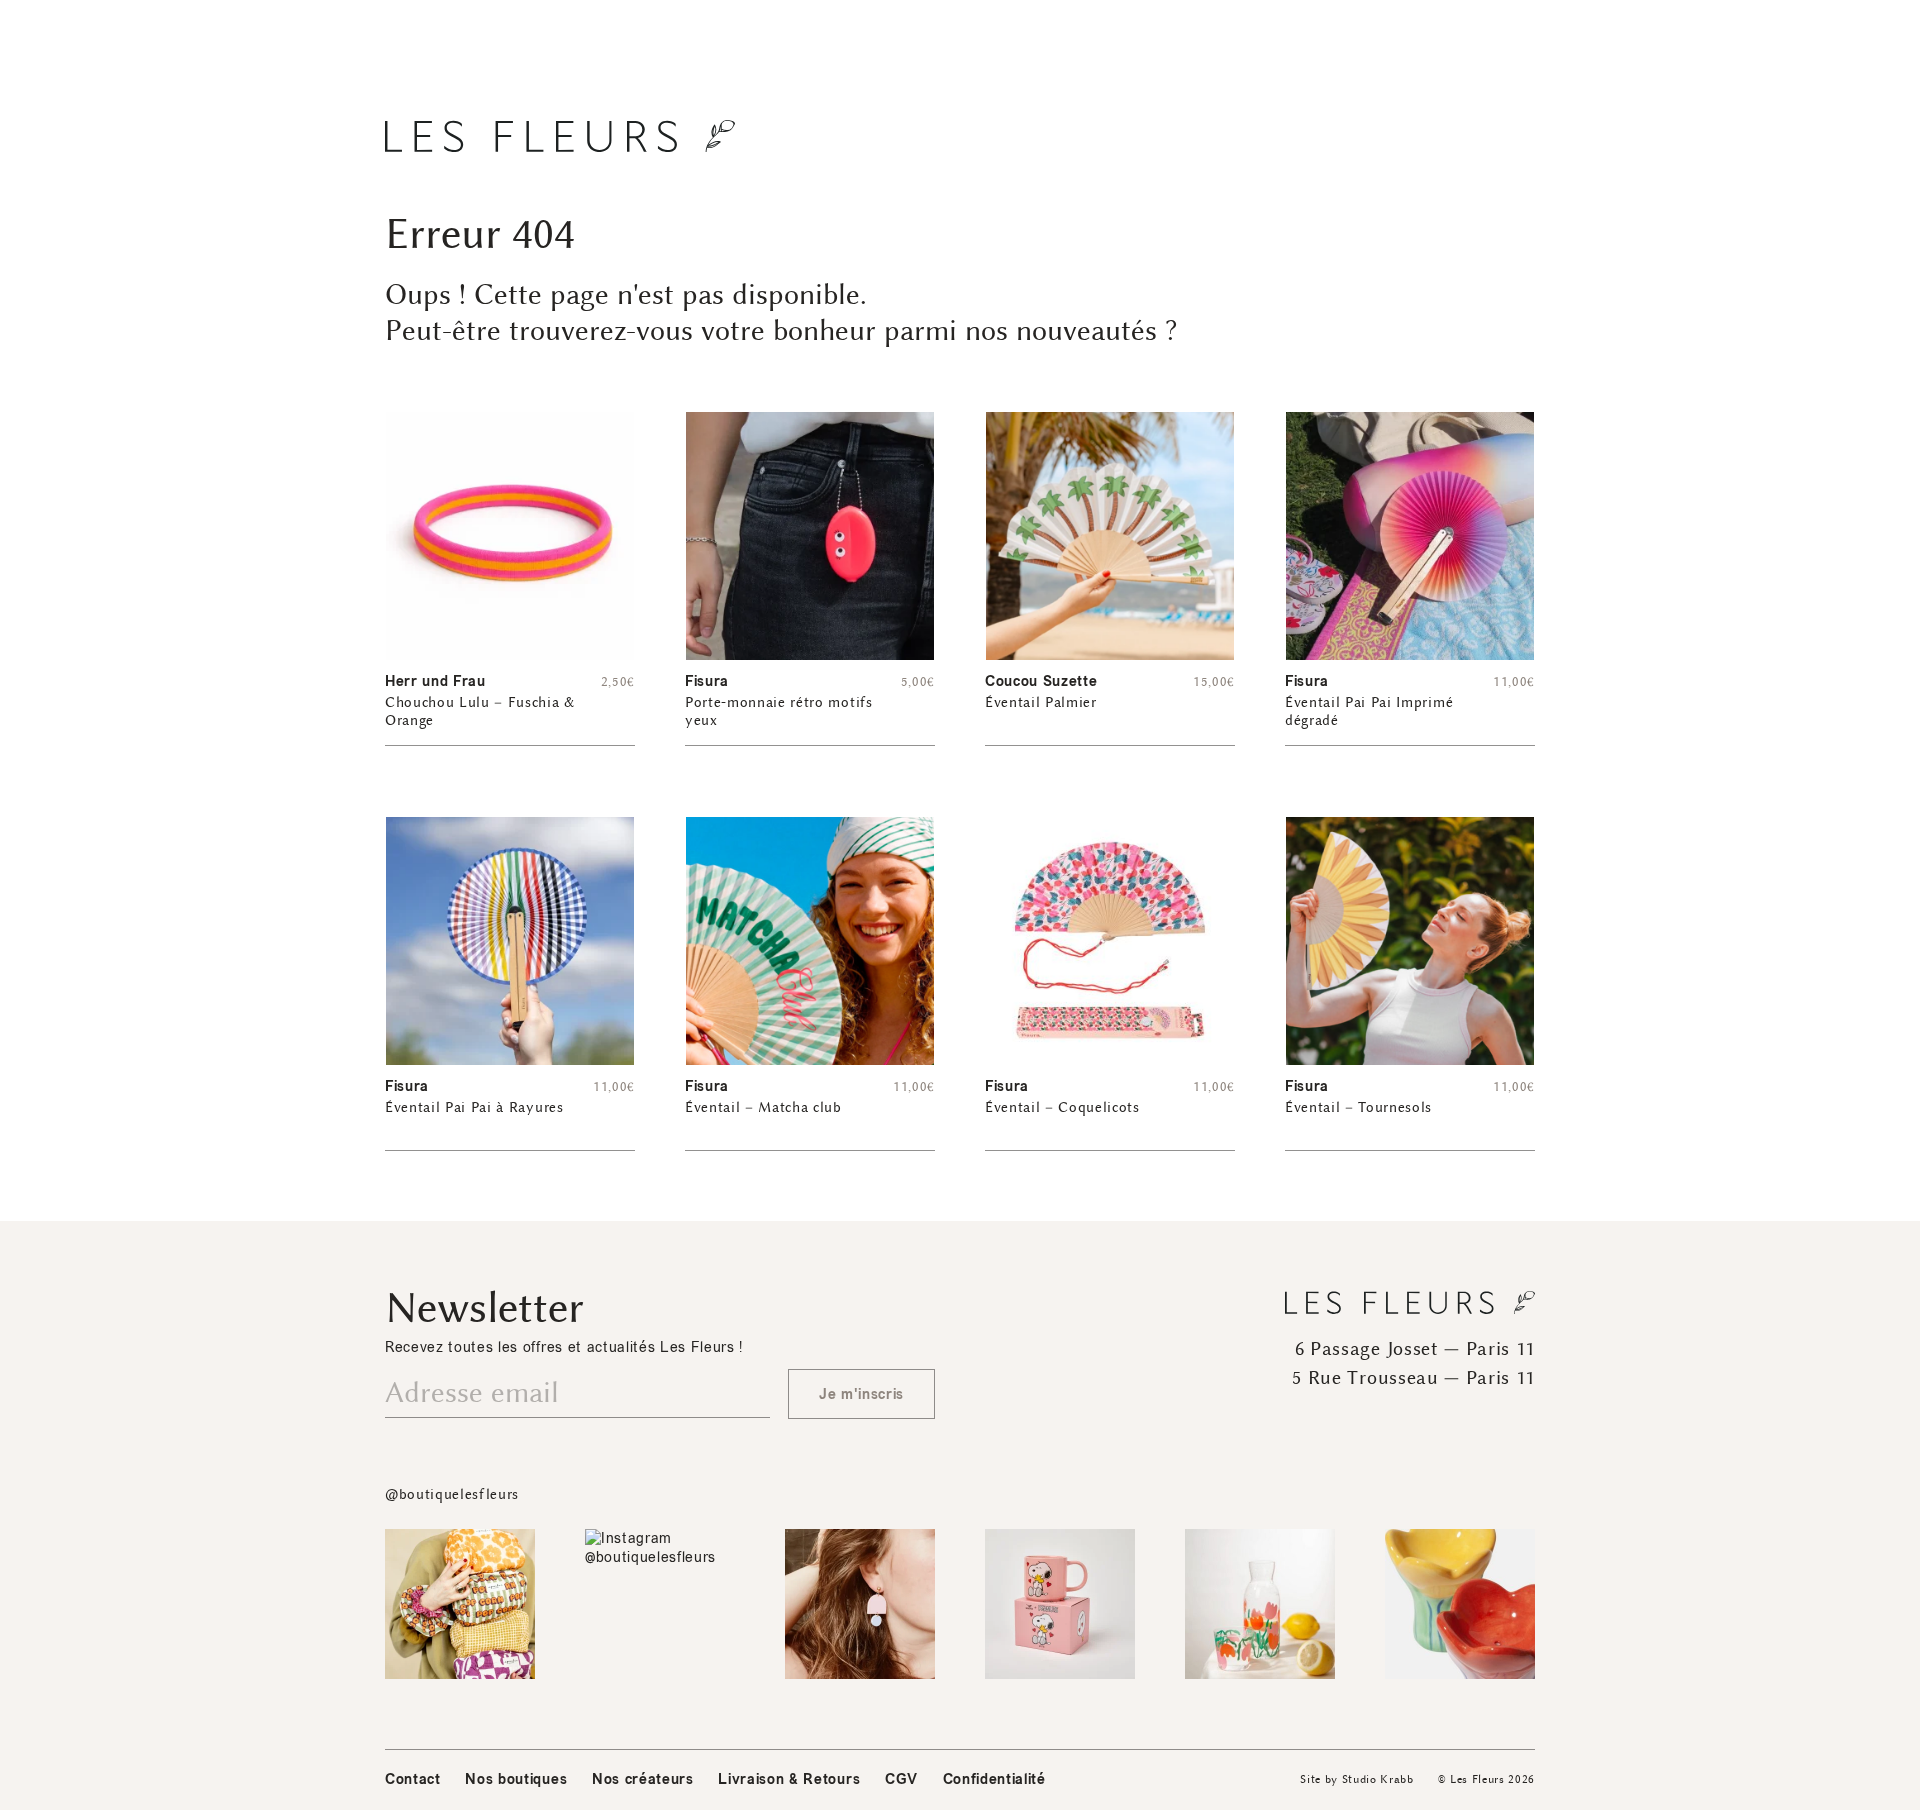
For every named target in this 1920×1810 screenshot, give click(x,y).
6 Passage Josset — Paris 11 (1415, 1349)
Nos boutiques (516, 1779)
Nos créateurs (643, 1779)
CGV (901, 1779)
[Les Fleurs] (560, 136)
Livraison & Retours (789, 1779)
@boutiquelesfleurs (452, 1494)
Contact (413, 1779)
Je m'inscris (861, 1394)
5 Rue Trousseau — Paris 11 (1413, 1378)
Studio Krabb (1378, 1779)
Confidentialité (994, 1779)
